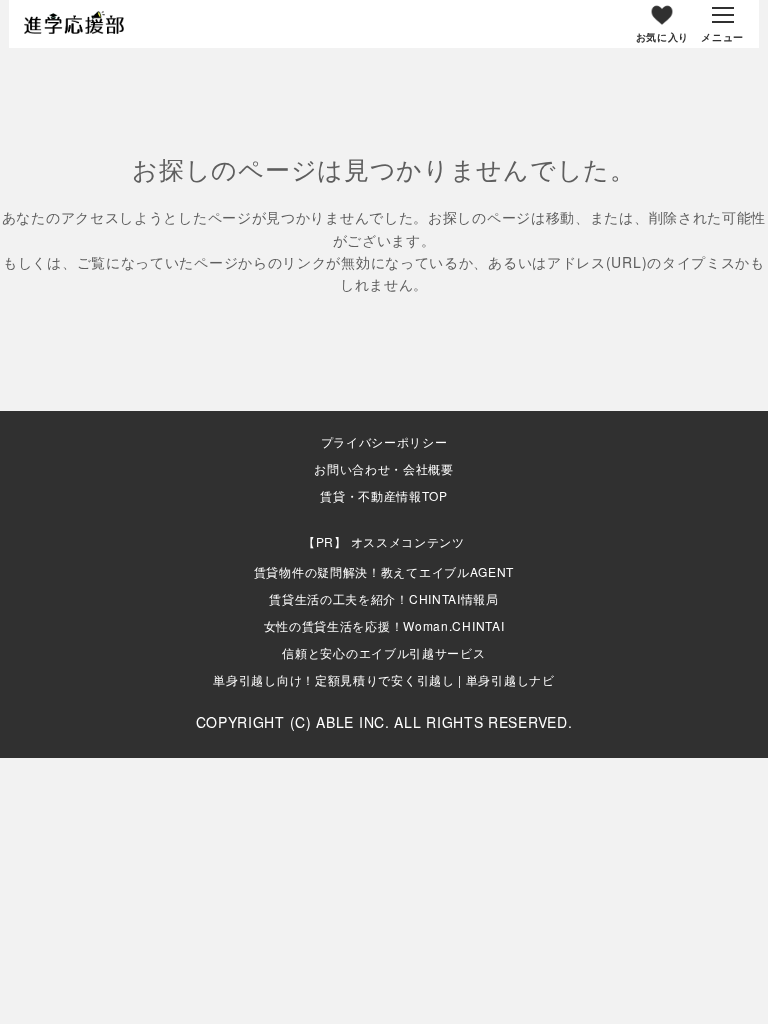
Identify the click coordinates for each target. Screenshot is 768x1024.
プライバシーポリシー (384, 442)
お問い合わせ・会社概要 (384, 469)
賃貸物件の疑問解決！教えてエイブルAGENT (384, 571)
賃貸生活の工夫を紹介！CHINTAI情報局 (384, 598)
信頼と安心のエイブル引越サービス (383, 652)
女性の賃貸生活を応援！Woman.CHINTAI (384, 625)
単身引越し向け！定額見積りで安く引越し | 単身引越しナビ (383, 679)
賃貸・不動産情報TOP (384, 496)
